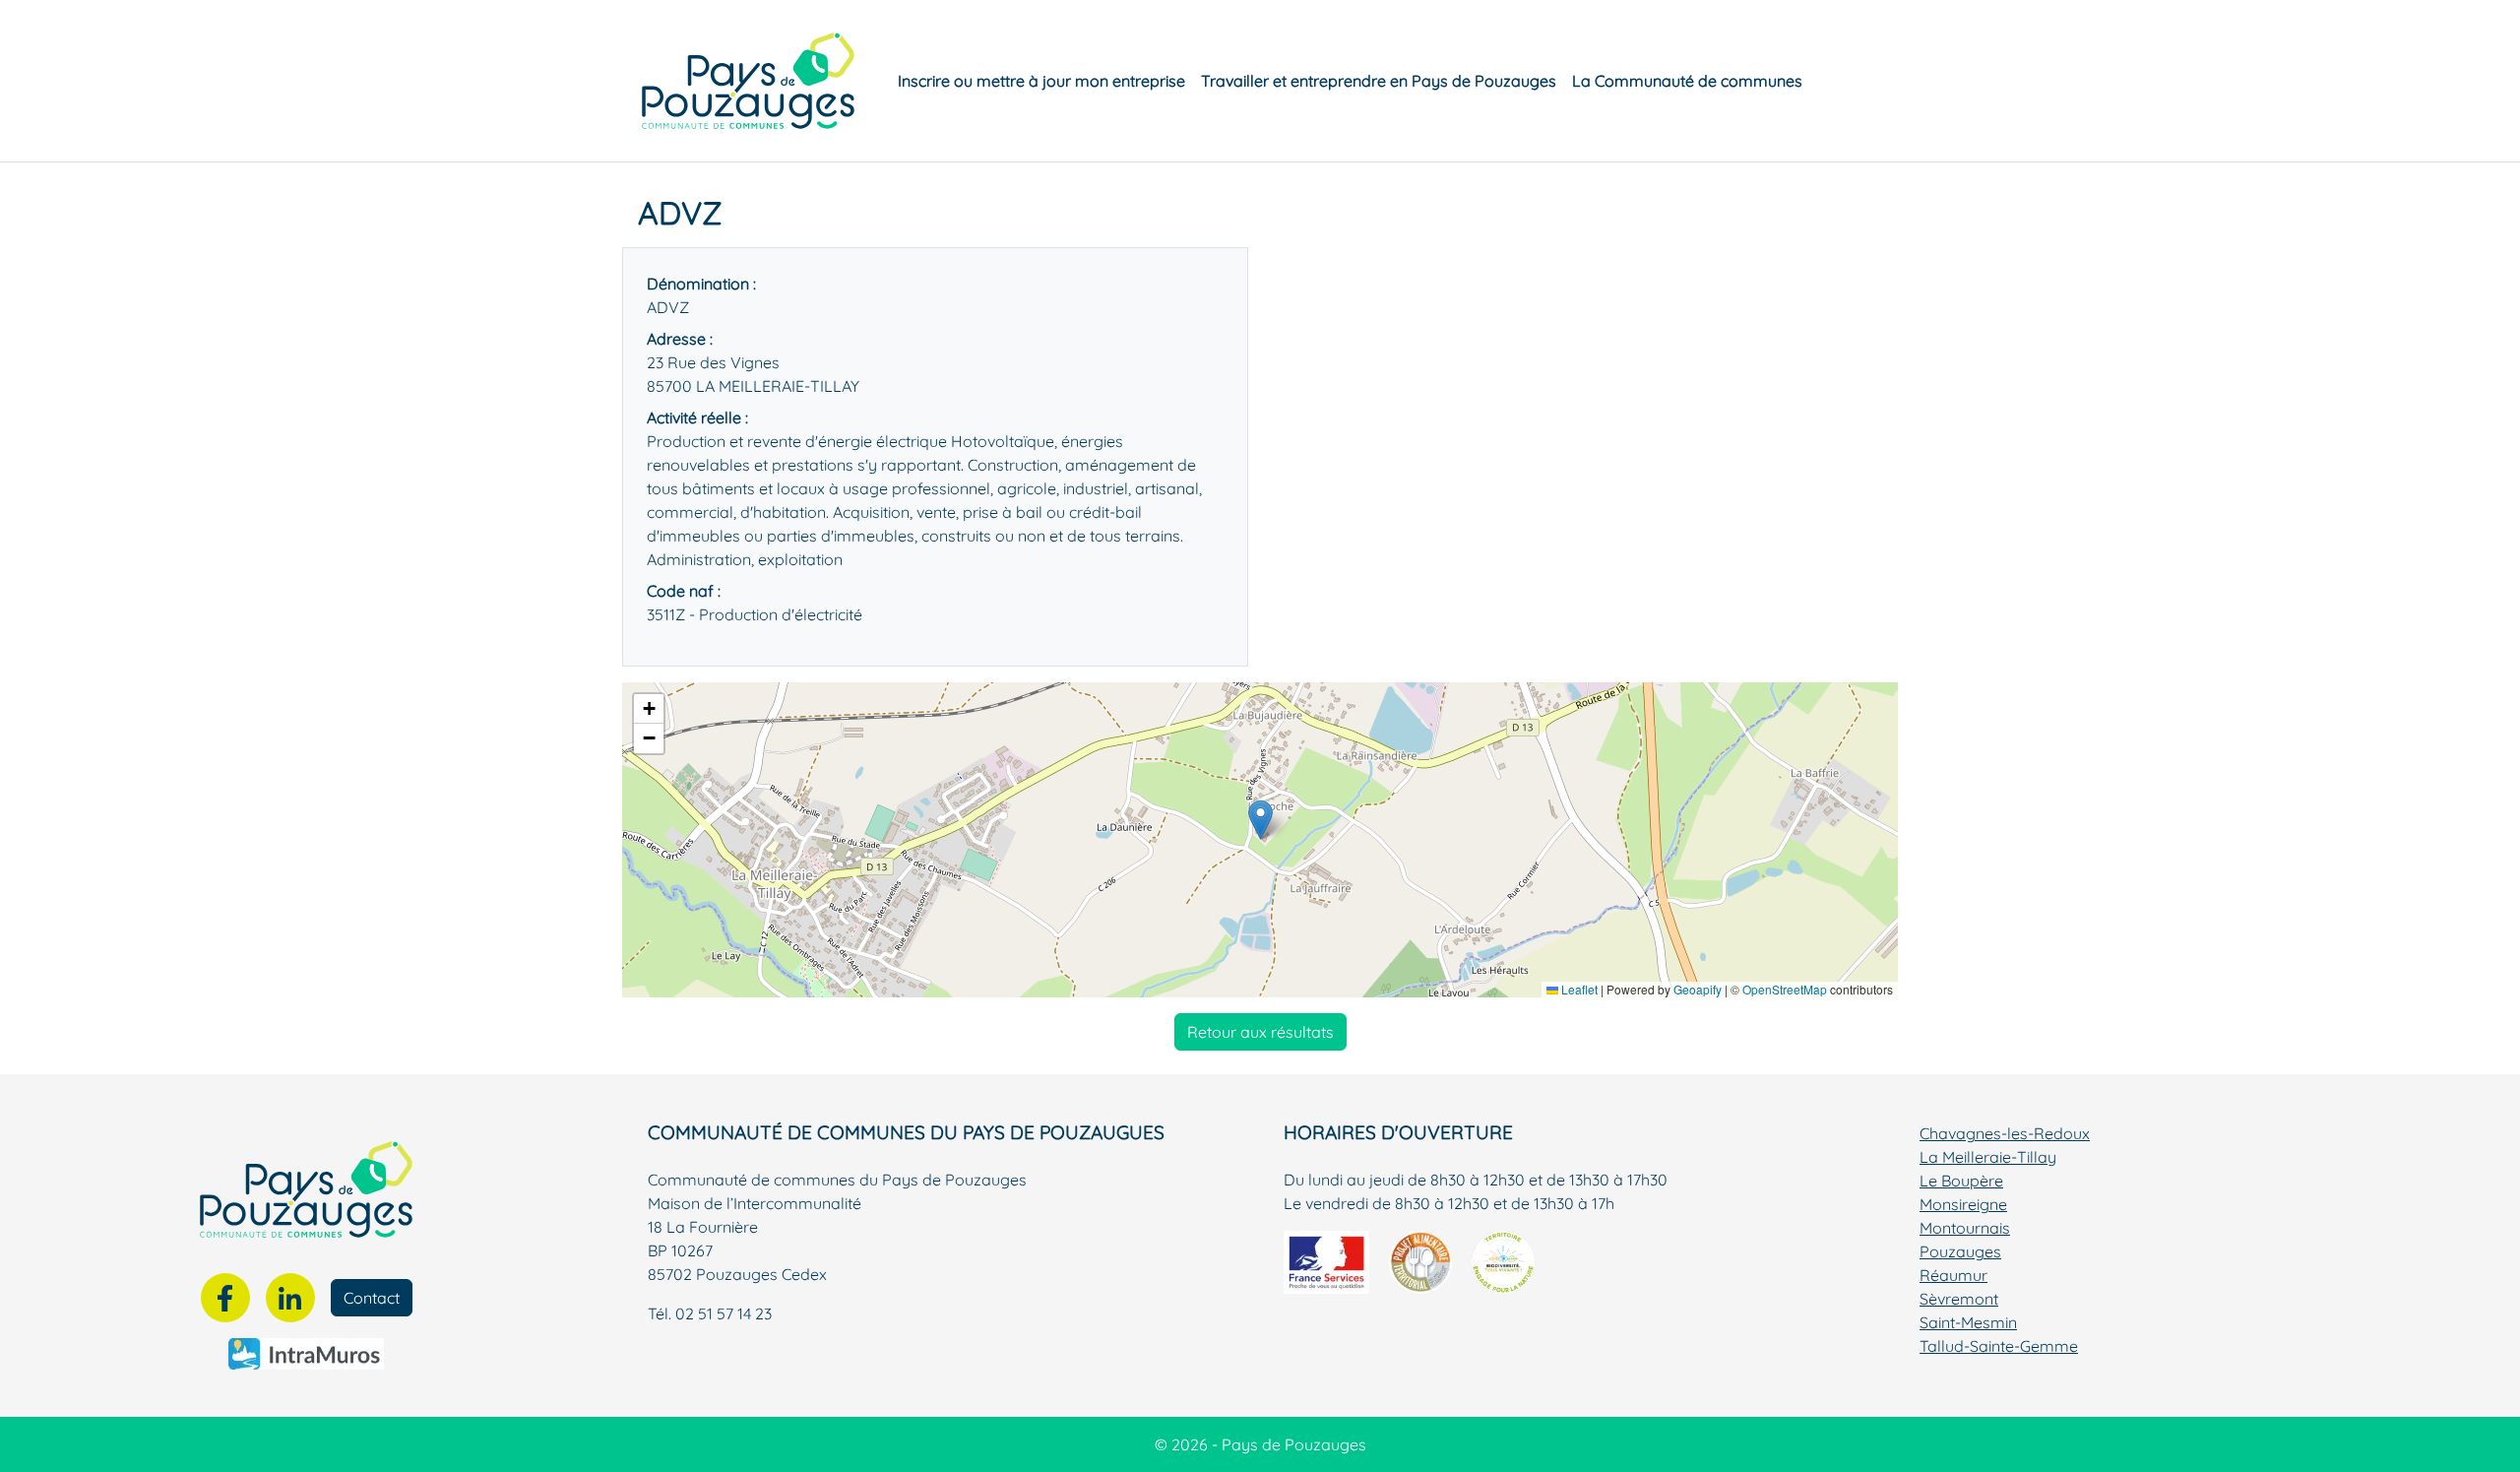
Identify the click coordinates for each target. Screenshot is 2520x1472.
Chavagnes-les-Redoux (2005, 1133)
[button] (1260, 820)
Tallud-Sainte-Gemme (1999, 1346)
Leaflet (1578, 989)
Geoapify (1698, 989)
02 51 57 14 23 (724, 1313)
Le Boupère (1961, 1181)
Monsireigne (1963, 1204)
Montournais (1965, 1228)
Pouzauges (1960, 1251)
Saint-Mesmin (1968, 1322)
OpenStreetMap (1785, 989)
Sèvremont (1959, 1299)
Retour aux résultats (1260, 1032)
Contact (372, 1298)
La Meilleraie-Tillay (1988, 1157)
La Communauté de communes (1687, 81)
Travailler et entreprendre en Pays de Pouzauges (1379, 81)
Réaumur (1953, 1275)
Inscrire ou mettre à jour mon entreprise (1041, 81)
